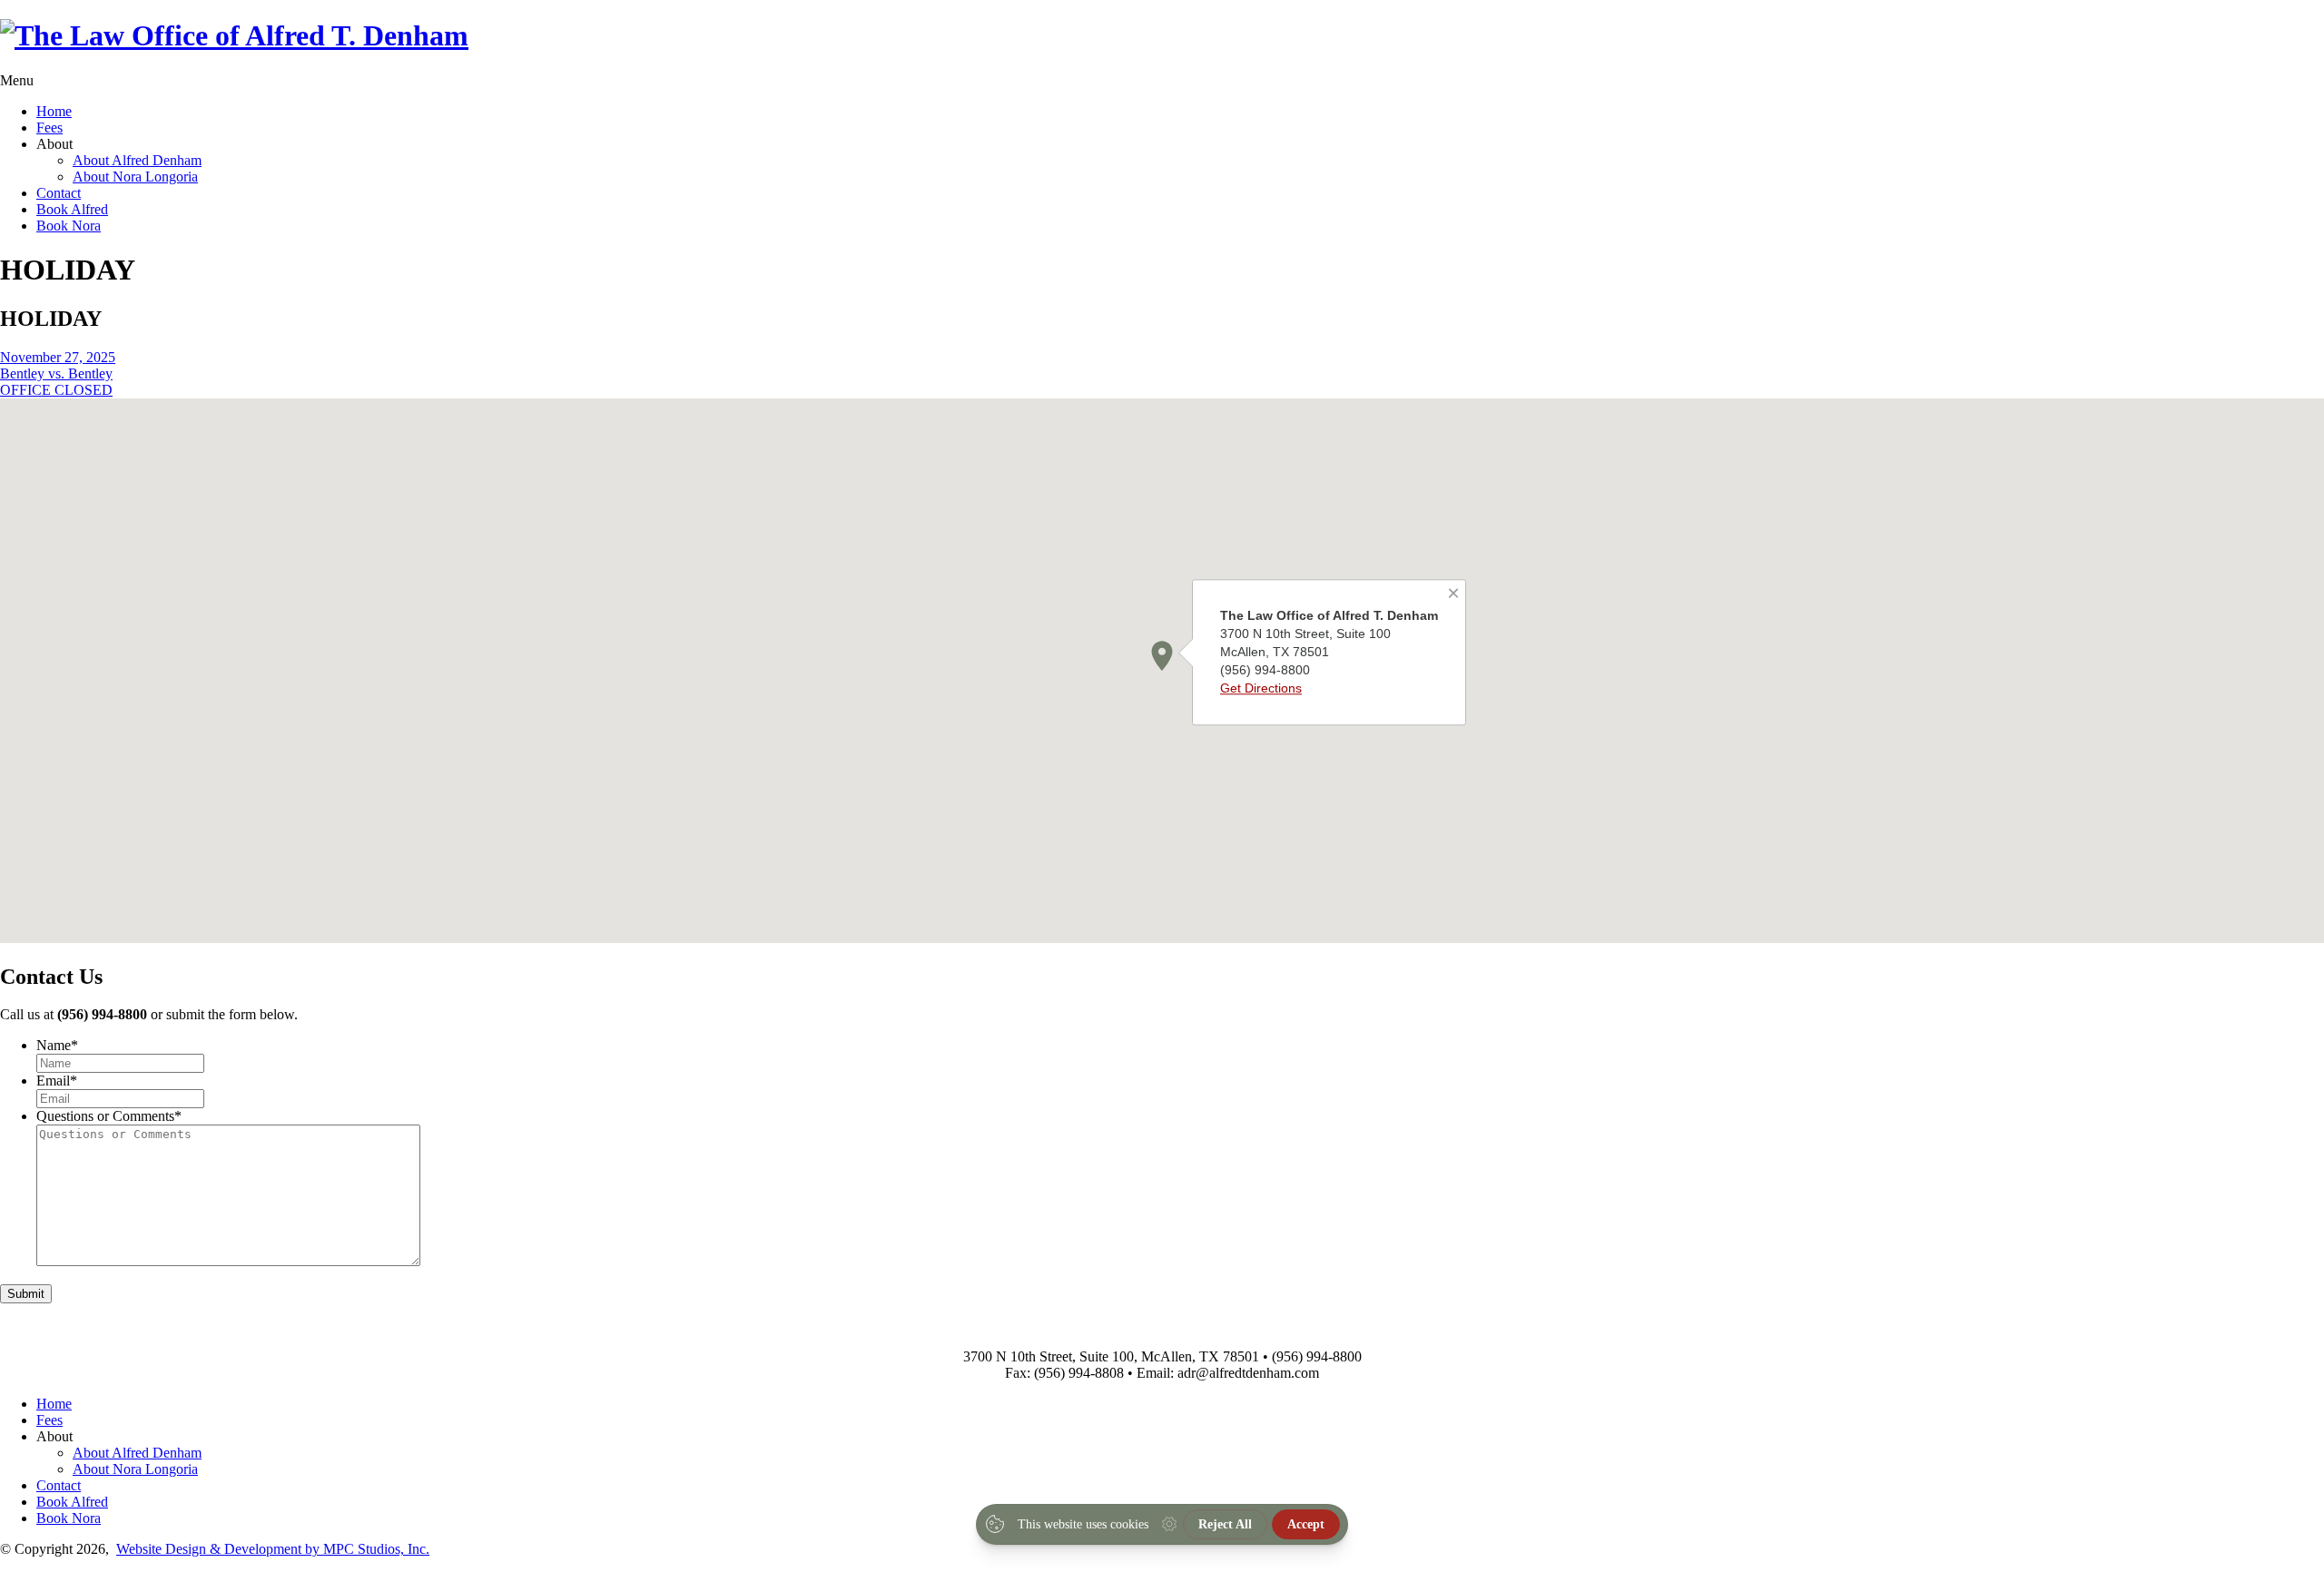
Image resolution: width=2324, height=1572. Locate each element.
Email (57, 1081)
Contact (59, 193)
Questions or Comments (109, 1116)
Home (54, 111)
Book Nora (69, 226)
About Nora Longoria (135, 177)
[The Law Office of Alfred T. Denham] (234, 35)
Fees (49, 128)
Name (57, 1045)
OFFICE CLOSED (56, 390)
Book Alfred (72, 209)
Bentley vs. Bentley (56, 373)
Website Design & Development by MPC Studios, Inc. (273, 1549)
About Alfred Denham (137, 160)
